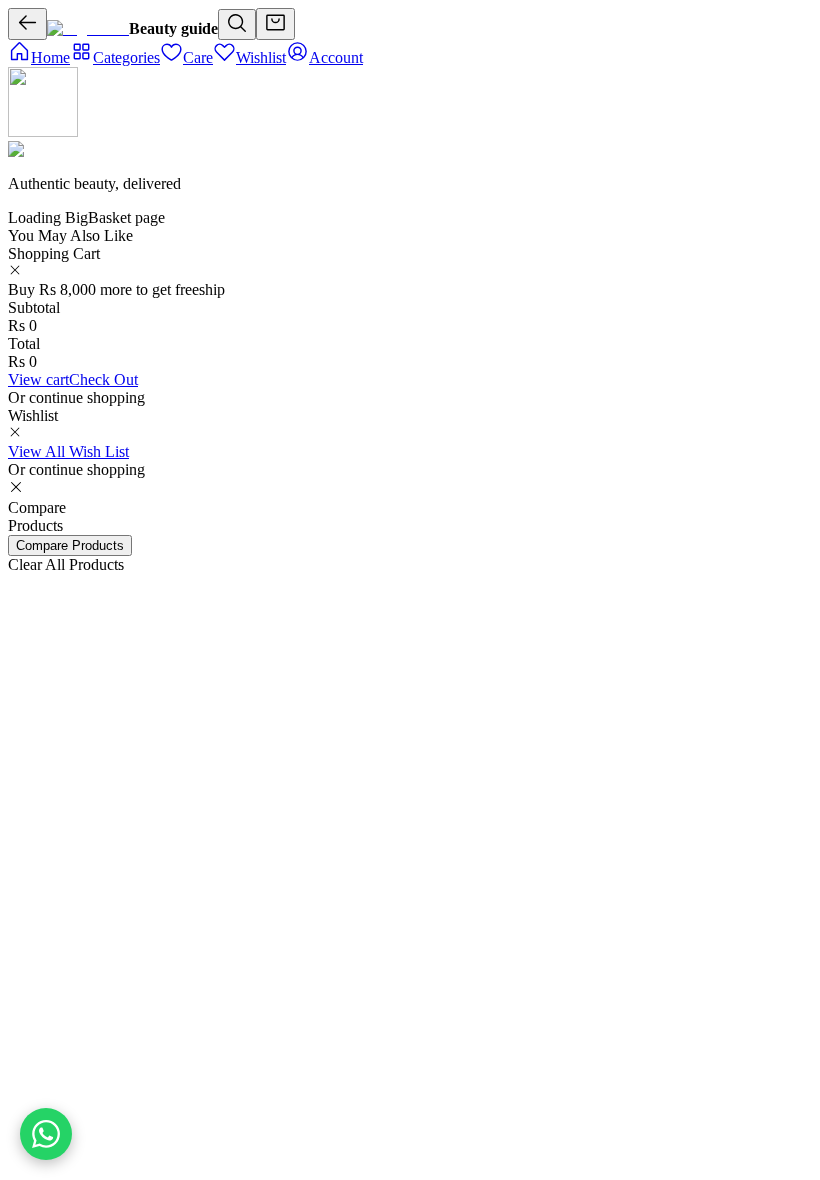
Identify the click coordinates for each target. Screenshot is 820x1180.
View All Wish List (68, 451)
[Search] (237, 24)
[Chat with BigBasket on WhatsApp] (46, 1134)
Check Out (103, 379)
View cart (38, 379)
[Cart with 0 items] (275, 24)
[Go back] (27, 24)
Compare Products (70, 545)
